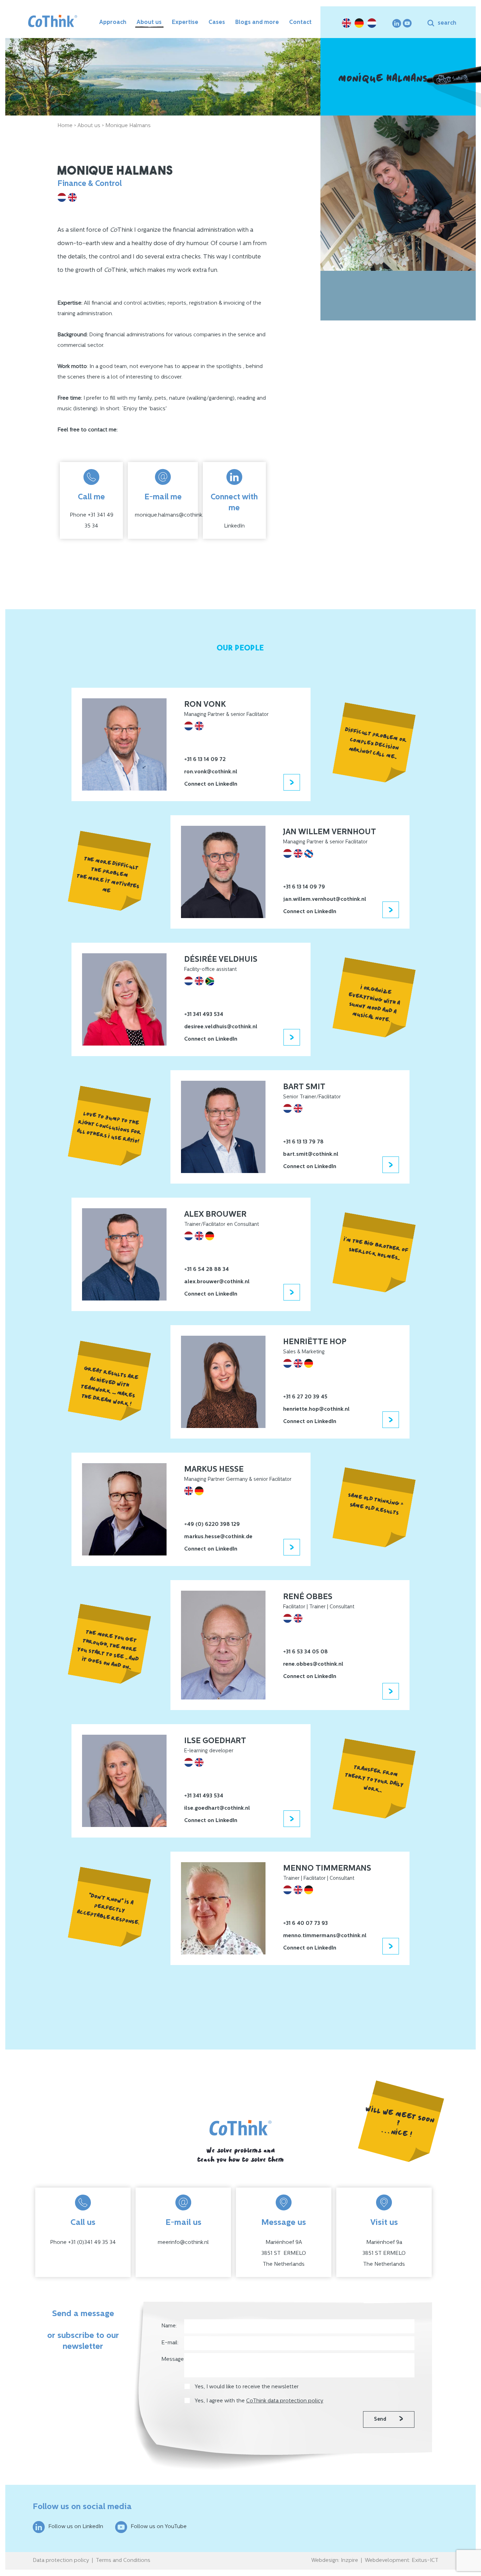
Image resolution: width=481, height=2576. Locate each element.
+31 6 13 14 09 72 (205, 760)
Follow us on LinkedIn (76, 2527)
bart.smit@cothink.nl (311, 1155)
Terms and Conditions (123, 2561)
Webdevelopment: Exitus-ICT (402, 2561)
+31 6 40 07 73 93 (305, 1924)
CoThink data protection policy (285, 2401)
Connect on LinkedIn (211, 784)
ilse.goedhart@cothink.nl (217, 1808)
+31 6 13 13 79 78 (303, 1142)
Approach (113, 23)
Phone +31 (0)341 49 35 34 (83, 2243)
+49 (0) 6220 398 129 (212, 1525)
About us (149, 23)
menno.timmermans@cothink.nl (325, 1936)
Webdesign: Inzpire (335, 2561)
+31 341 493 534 (204, 1015)
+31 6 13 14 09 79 (304, 887)
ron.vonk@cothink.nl (211, 772)
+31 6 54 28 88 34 (207, 1270)
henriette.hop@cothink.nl (316, 1409)
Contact (300, 23)
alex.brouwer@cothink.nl (217, 1282)
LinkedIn (234, 526)
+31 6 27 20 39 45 (305, 1397)
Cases (217, 23)
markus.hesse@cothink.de (218, 1537)
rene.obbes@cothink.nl (313, 1664)
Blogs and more (257, 23)
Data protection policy (61, 2561)
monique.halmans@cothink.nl (171, 515)
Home (65, 126)
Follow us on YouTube (159, 2527)
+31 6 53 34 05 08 (305, 1652)
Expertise (185, 23)
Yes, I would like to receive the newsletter (247, 2387)
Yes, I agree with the (259, 2401)
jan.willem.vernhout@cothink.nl (325, 900)
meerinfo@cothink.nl (183, 2243)
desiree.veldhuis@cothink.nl (221, 1027)
